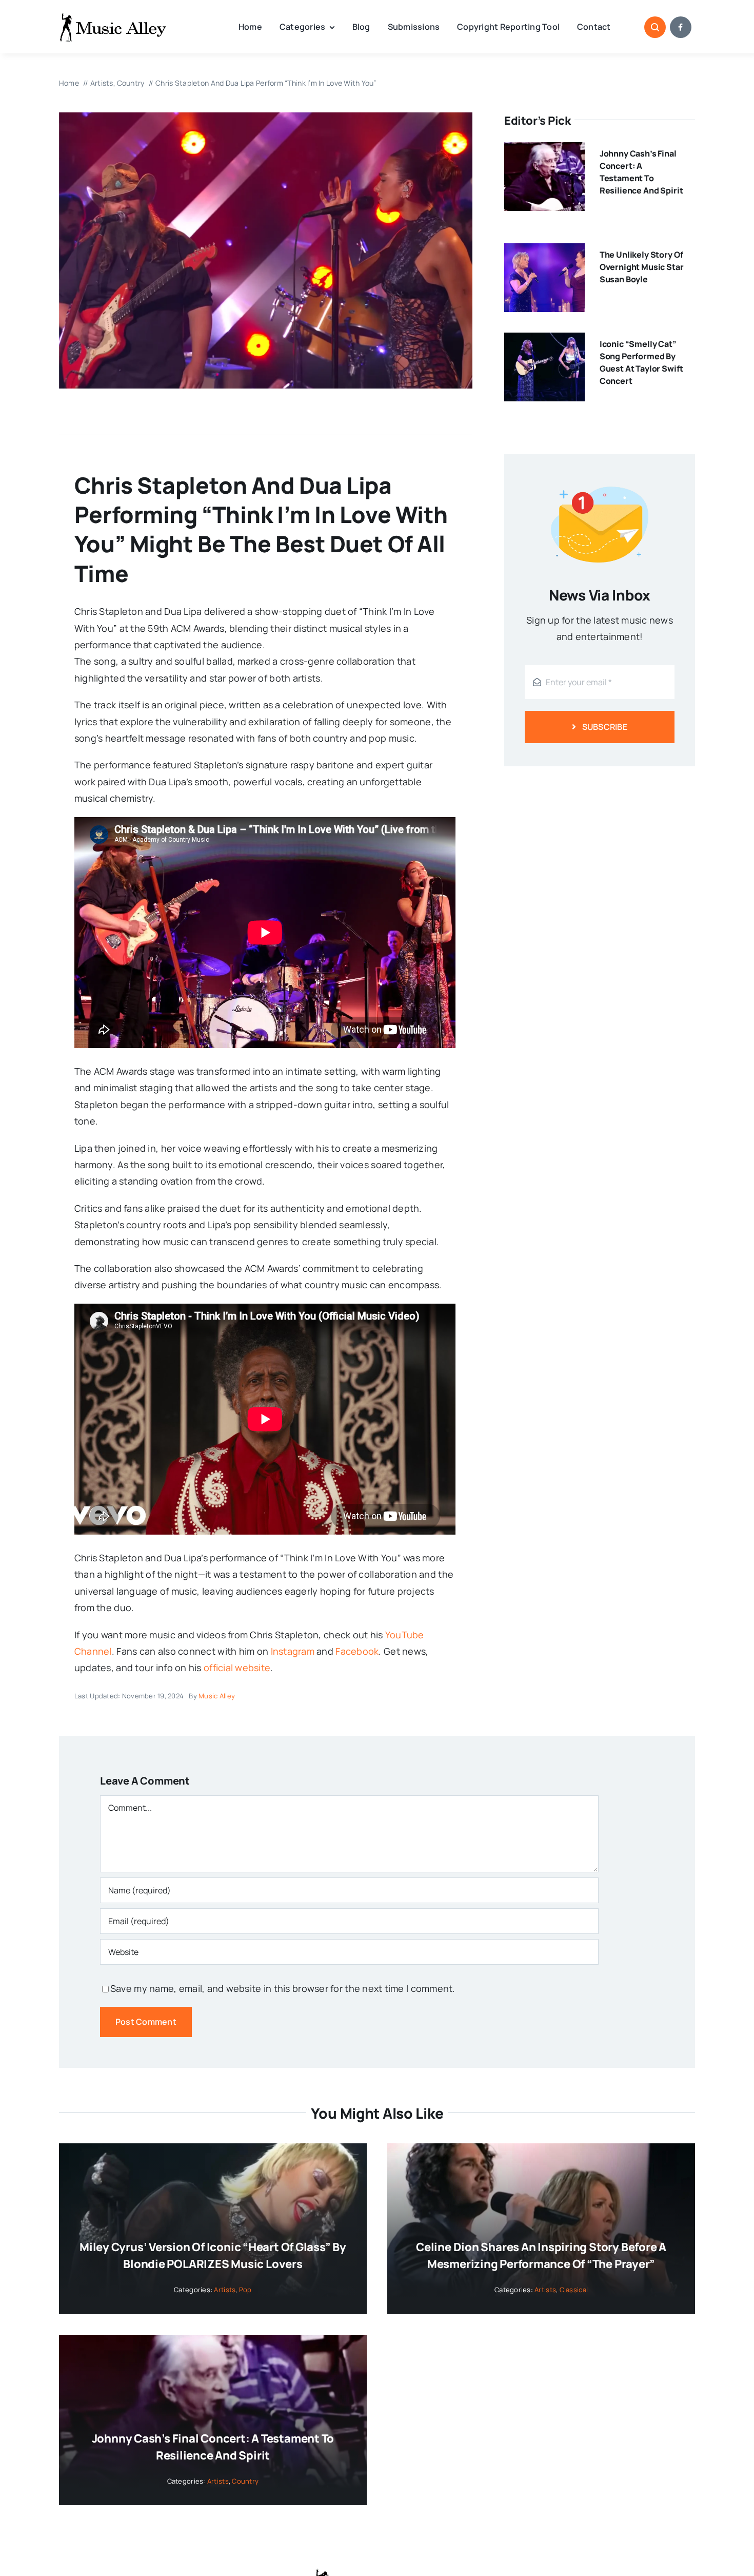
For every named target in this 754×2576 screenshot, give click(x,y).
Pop (245, 2290)
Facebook (357, 1651)
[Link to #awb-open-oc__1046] (655, 27)
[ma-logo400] (113, 16)
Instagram (293, 1651)
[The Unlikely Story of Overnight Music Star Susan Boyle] (544, 251)
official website (237, 1668)
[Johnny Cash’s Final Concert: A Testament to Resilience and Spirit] (544, 150)
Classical (574, 2290)
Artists (225, 2290)
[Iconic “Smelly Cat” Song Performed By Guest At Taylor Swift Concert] (544, 341)
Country (245, 2481)
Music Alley (217, 1696)
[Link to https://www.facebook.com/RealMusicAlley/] (681, 27)
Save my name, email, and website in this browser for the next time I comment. (283, 1988)
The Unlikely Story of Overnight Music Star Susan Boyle (642, 267)
